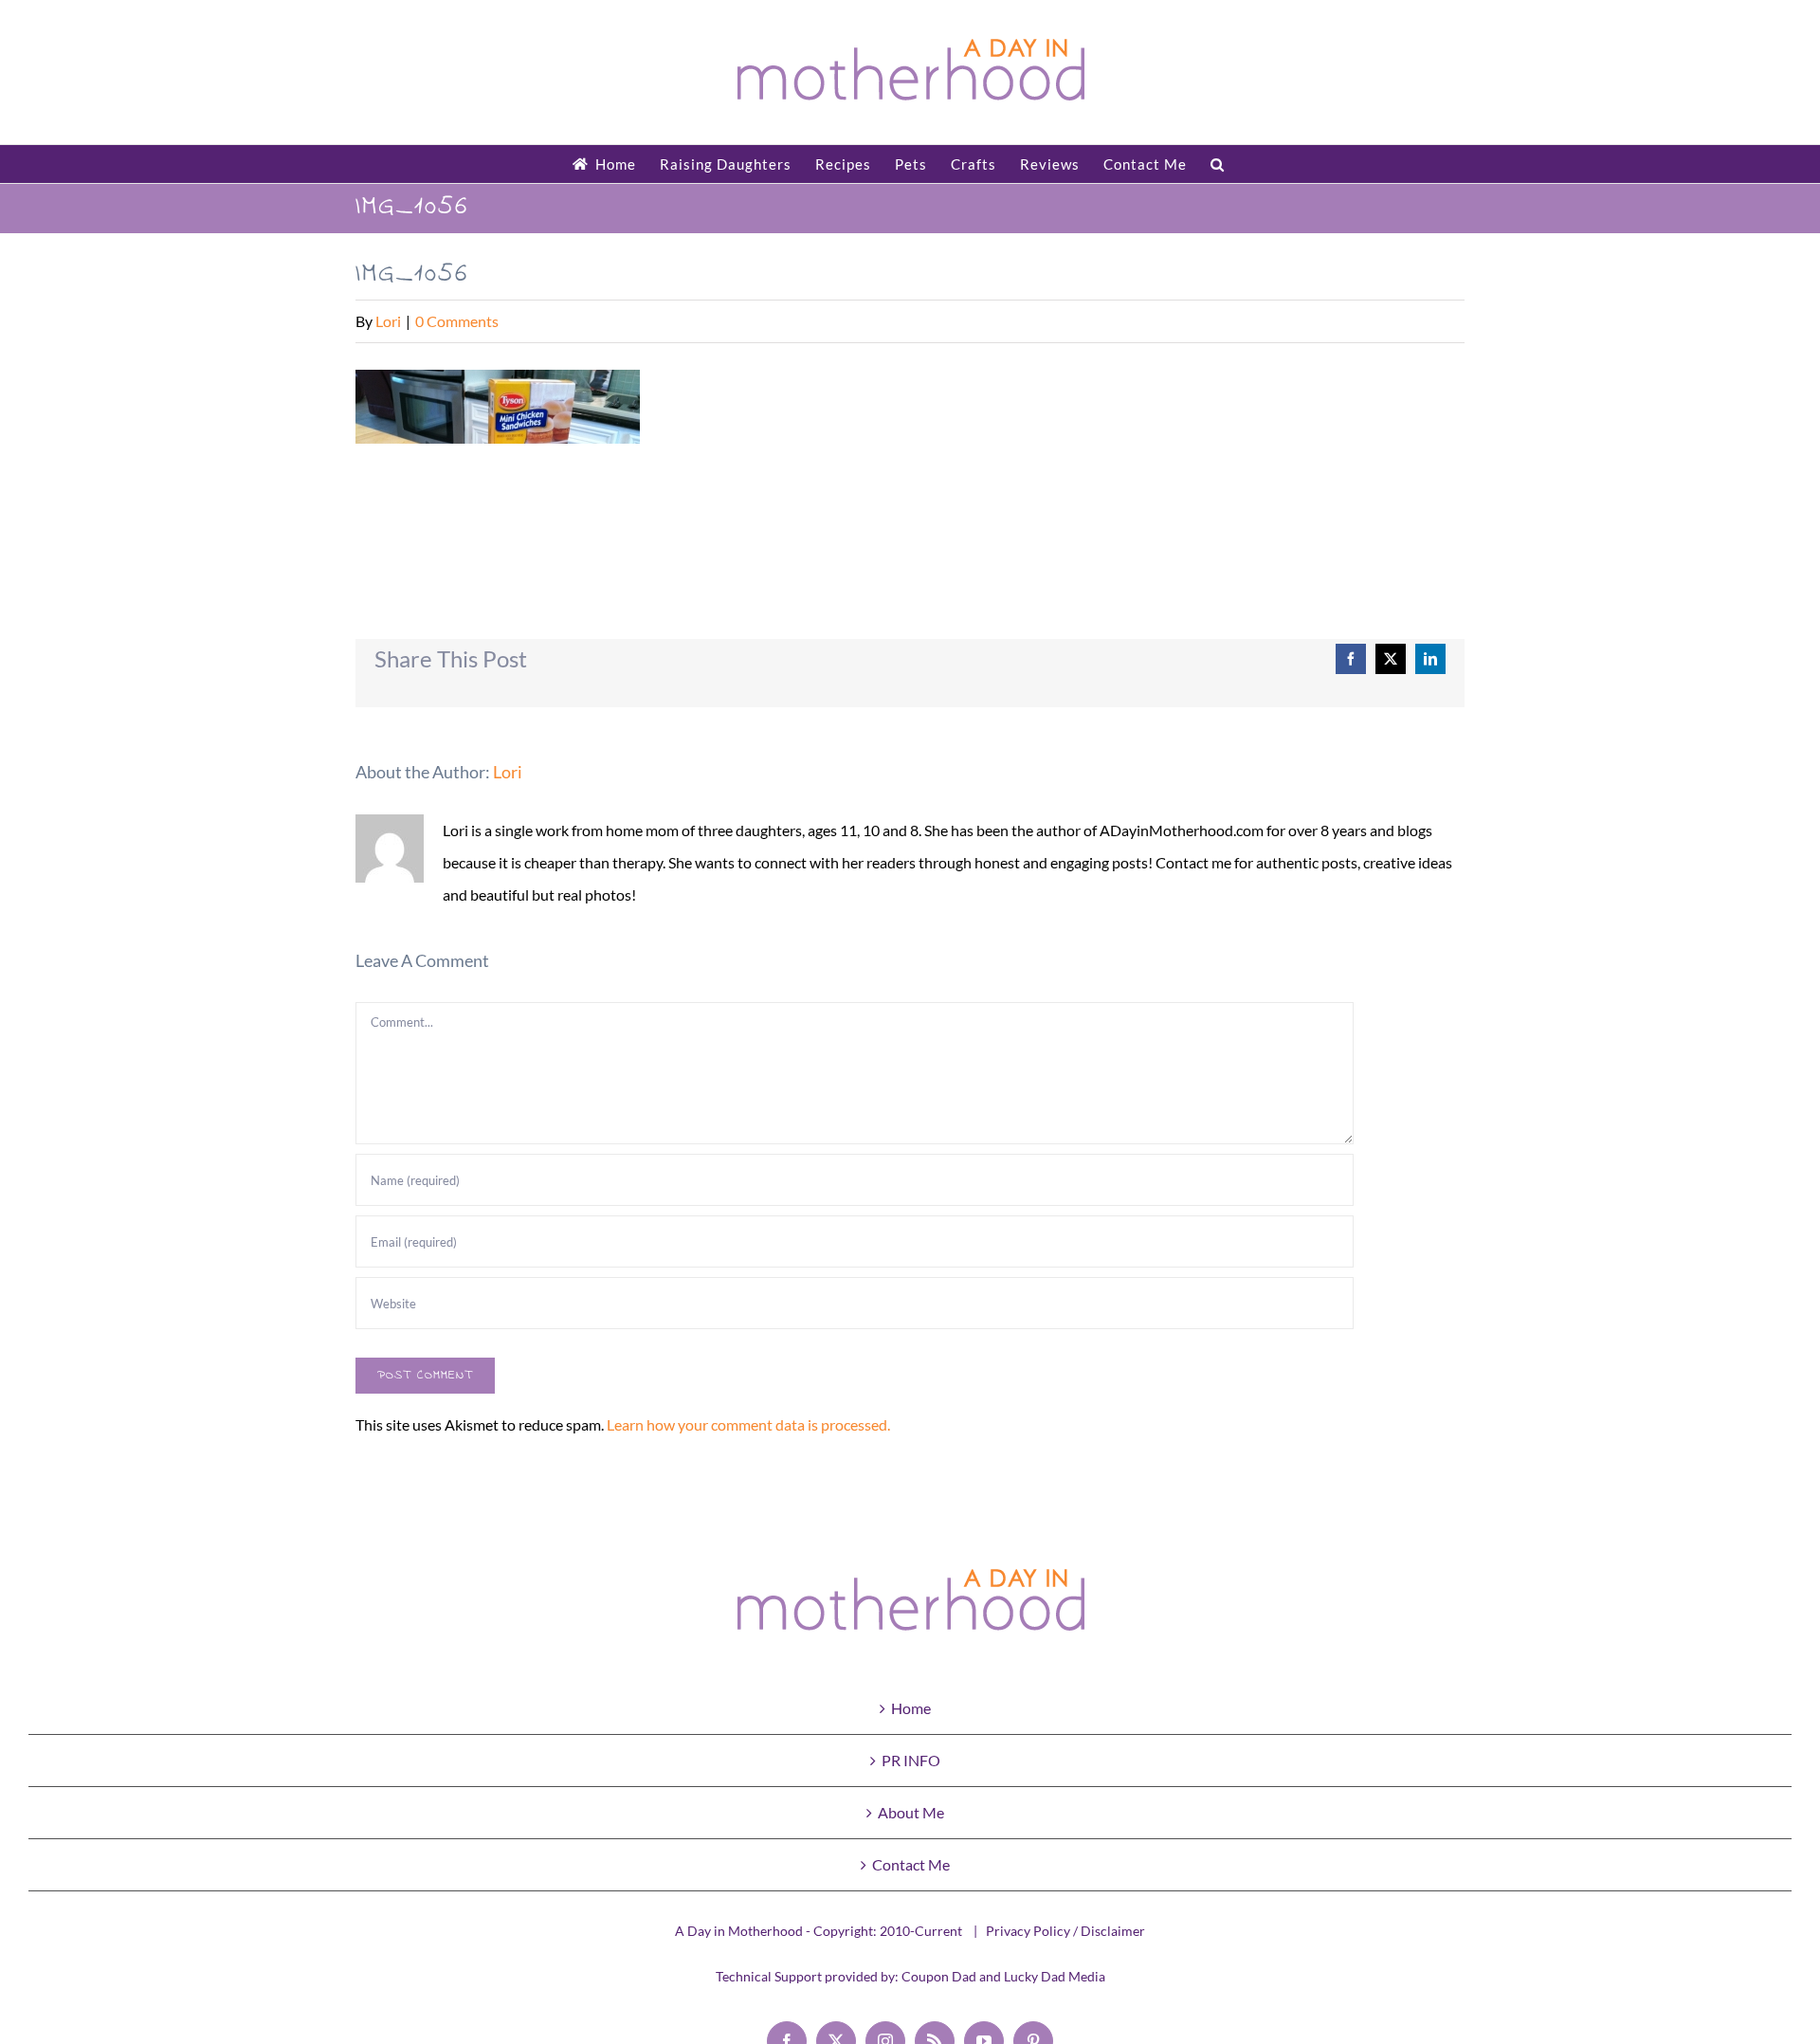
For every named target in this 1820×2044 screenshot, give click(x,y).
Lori (388, 321)
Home (911, 1708)
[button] (1218, 164)
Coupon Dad (939, 1976)
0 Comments (457, 321)
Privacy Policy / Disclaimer (1065, 1931)
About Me (911, 1812)
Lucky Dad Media (1055, 1976)
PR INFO (911, 1760)
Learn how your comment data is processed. (748, 1424)
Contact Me (911, 1864)
